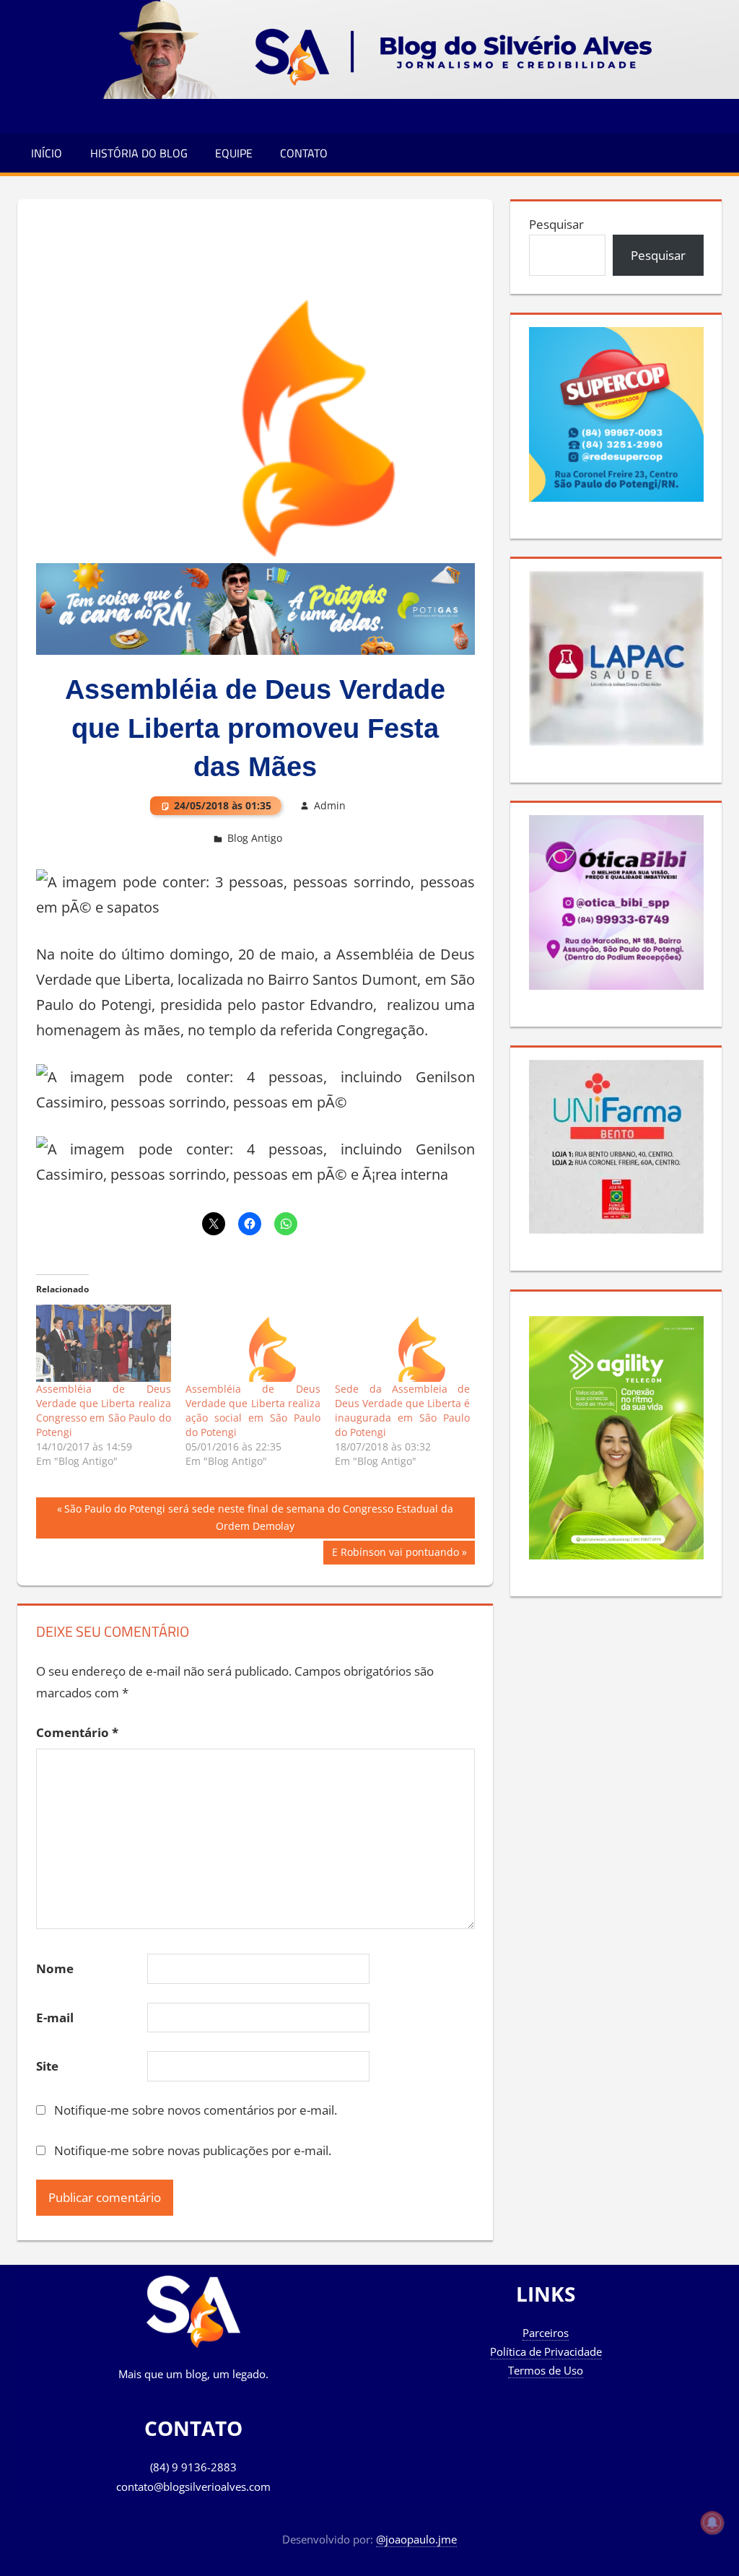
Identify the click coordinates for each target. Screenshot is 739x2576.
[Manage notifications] (712, 2523)
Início (47, 153)
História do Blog (139, 153)
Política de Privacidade (546, 2351)
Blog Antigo (255, 838)
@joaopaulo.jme (416, 2539)
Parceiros (546, 2333)
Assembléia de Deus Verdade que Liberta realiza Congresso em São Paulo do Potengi (104, 1410)
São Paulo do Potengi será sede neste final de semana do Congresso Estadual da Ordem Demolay (258, 1517)
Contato (304, 153)
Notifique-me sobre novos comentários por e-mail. (196, 2110)
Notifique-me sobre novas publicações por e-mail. (193, 2150)
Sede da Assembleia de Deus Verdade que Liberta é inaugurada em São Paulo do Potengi (402, 1410)
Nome (55, 1968)
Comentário (77, 1732)
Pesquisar (556, 224)
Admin (330, 805)
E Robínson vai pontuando (395, 1554)
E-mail (55, 2018)
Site (47, 2066)
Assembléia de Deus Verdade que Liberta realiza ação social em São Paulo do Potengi (253, 1410)
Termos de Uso (546, 2370)
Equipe (234, 153)
